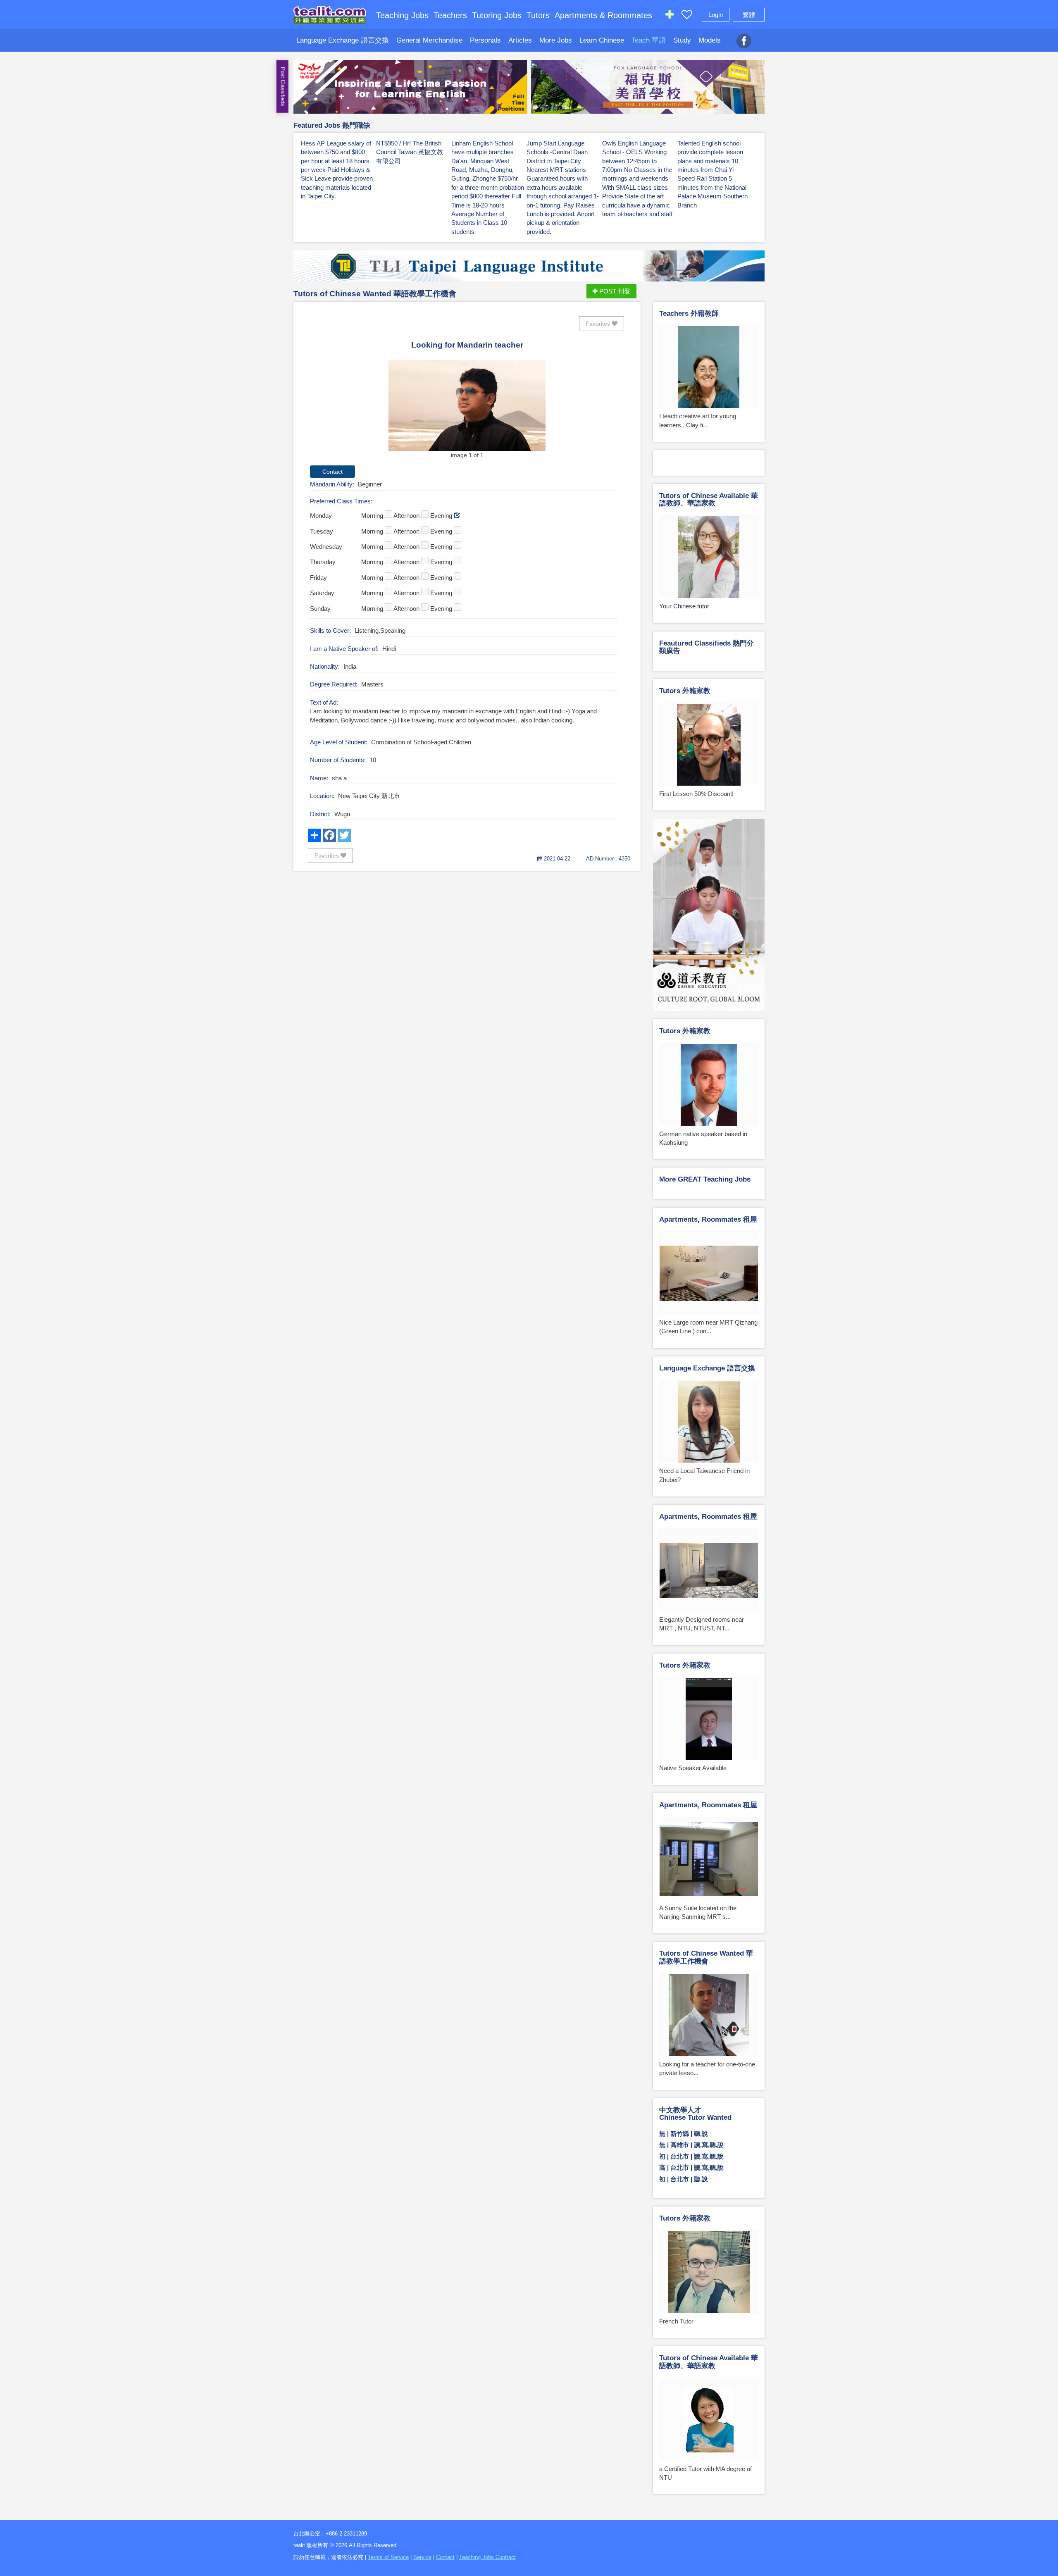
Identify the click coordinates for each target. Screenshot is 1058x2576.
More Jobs (556, 40)
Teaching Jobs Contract (487, 2557)
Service (422, 2557)
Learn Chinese (602, 40)
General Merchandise (429, 40)
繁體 (749, 15)
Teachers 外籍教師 (689, 313)
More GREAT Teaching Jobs (705, 1179)
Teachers (450, 15)
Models (710, 40)
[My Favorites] (687, 16)
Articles (520, 40)
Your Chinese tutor (684, 606)
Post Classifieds (283, 87)
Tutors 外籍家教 (685, 691)
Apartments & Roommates (603, 15)
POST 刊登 (614, 291)
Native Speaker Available (693, 1768)
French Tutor (676, 2321)
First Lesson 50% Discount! (696, 794)
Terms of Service (388, 2557)
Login (716, 15)
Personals (485, 40)
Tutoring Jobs (497, 15)
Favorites (599, 324)
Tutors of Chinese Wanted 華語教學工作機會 (375, 294)
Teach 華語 (649, 40)
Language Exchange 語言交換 (343, 40)
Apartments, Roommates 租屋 (708, 1219)
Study (682, 40)
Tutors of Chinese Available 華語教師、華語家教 (709, 500)
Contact (445, 2557)
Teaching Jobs (402, 15)
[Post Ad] (670, 16)
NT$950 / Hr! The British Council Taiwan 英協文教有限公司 (410, 152)
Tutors (538, 15)
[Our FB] (744, 36)
